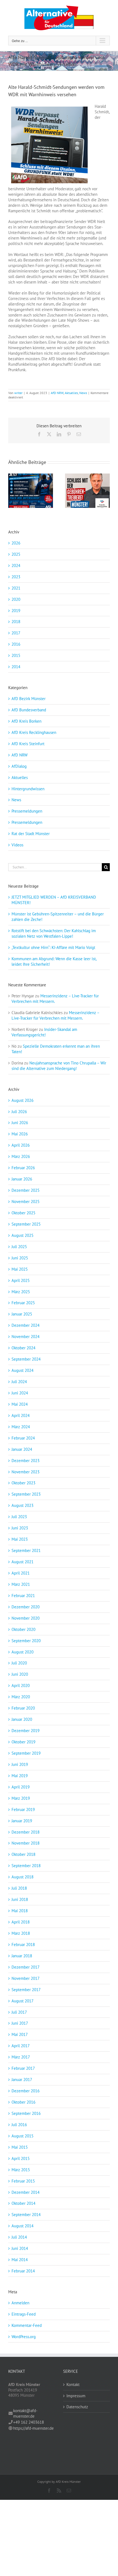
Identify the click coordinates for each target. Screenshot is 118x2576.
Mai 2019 (20, 1776)
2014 (16, 667)
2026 (16, 543)
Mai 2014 (20, 2260)
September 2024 (26, 1359)
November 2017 (26, 1978)
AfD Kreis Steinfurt (28, 744)
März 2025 (21, 1292)
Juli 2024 (19, 1382)
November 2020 (26, 1618)
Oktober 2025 (23, 1213)
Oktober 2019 (23, 1742)
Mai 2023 (20, 1539)
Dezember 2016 (26, 2091)
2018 (16, 622)
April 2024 (21, 1415)
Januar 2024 (22, 1449)
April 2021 (21, 1573)
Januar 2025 (22, 1314)
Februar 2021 (23, 1596)
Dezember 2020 (26, 1607)
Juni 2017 (20, 2023)
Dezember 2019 (26, 1731)
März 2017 (21, 2057)
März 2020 (21, 1697)
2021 (16, 588)
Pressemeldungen (27, 811)
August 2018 (23, 1877)
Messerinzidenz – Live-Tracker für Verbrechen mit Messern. (55, 1015)
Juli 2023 (19, 1517)
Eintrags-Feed (24, 2314)
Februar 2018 (23, 1945)
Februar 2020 (23, 1708)
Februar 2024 (23, 1438)
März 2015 (21, 2170)
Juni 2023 (20, 1528)
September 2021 (26, 1550)
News (83, 393)
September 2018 (26, 1866)
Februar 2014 (23, 2271)
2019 (16, 611)
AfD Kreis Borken (26, 721)
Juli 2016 (19, 2125)
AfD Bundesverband (29, 710)
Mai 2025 (20, 1269)
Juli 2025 (19, 1247)
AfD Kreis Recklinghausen (34, 732)
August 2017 (23, 2001)
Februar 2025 (23, 1303)
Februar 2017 (23, 2068)
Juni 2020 (20, 1674)
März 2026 (21, 1156)
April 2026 (21, 1145)
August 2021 (23, 1562)
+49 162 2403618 (29, 2422)
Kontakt (73, 2384)
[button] (12, 491)
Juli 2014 (19, 2237)
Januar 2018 (22, 1956)
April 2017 (21, 2046)
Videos (17, 845)
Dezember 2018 (26, 1832)
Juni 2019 (20, 1764)
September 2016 (26, 2113)
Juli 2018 (19, 1888)
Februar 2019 (23, 1809)
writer (18, 393)
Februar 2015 (23, 2181)
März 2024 (21, 1427)
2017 (16, 633)
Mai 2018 (20, 1911)
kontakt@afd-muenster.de (25, 2413)
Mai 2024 (20, 1404)
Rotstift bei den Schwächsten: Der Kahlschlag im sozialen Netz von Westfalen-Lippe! (54, 933)
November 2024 (26, 1337)
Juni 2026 (20, 1123)
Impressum (76, 2396)
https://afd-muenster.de (33, 2428)
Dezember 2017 (26, 1967)
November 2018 (26, 1843)
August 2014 (23, 2226)
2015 (16, 655)
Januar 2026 (22, 1179)
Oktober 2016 (23, 2102)
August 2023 (23, 1505)
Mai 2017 (20, 2034)
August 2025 (23, 1235)
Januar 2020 (22, 1719)
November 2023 (26, 1472)
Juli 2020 (19, 1663)
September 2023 (26, 1494)
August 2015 (23, 2136)
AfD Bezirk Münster (29, 699)
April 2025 (21, 1280)
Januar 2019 (22, 1821)
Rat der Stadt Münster (31, 834)
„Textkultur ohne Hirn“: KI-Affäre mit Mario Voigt (53, 947)
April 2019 (21, 1787)
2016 (16, 644)
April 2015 (21, 2158)
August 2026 (23, 1100)
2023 (16, 577)
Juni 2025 (20, 1258)
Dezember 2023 (26, 1461)
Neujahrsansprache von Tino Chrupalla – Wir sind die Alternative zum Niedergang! (59, 1066)
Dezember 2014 (26, 2192)
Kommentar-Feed (27, 2325)
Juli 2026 (19, 1112)
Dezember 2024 (26, 1325)
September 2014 (26, 2215)
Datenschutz (77, 2407)
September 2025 (26, 1224)
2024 (16, 565)
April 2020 (21, 1685)
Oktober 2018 (23, 1854)
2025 (16, 554)
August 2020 (23, 1652)
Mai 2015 (20, 2147)
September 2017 (26, 1990)
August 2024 (23, 1370)
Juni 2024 (20, 1393)
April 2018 (21, 1922)
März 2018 (21, 1933)
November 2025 (26, 1202)
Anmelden (20, 2303)
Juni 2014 (20, 2248)
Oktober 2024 (23, 1348)
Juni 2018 (20, 1899)
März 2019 (21, 1798)
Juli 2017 (19, 2012)
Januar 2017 (22, 2080)
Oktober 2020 (23, 1629)
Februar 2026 (23, 1168)
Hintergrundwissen (28, 789)
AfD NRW (57, 393)
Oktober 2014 (23, 2203)
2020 (16, 599)
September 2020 (26, 1641)
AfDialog (19, 766)
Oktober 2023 (23, 1483)
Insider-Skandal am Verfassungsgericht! (44, 1032)
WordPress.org (24, 2337)
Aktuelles (71, 393)
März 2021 (21, 1584)
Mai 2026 (20, 1134)
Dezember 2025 (26, 1190)
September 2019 (26, 1753)
